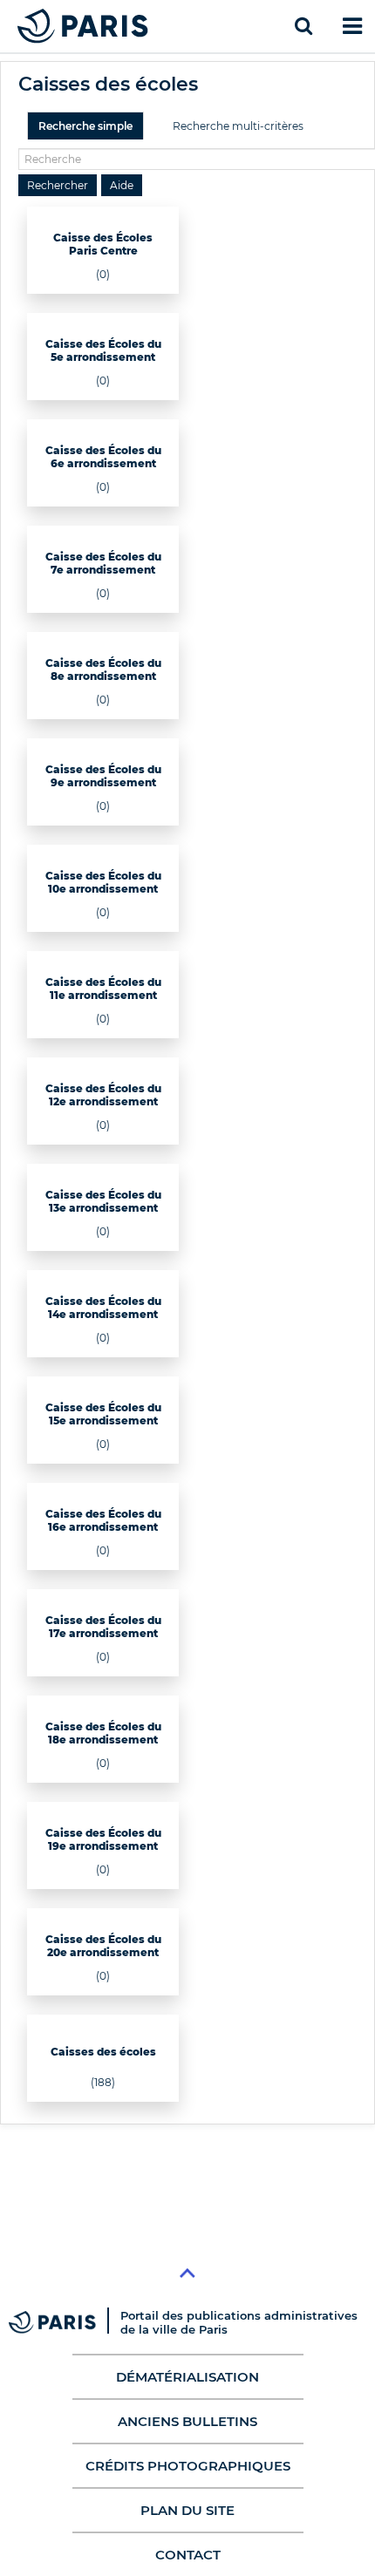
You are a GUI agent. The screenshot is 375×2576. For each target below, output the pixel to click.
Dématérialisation (187, 2377)
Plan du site (187, 2510)
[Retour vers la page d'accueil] (83, 26)
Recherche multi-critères (238, 126)
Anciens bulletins (187, 2421)
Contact (188, 2555)
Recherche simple (85, 126)
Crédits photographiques (188, 2466)
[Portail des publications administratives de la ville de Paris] (65, 2322)
